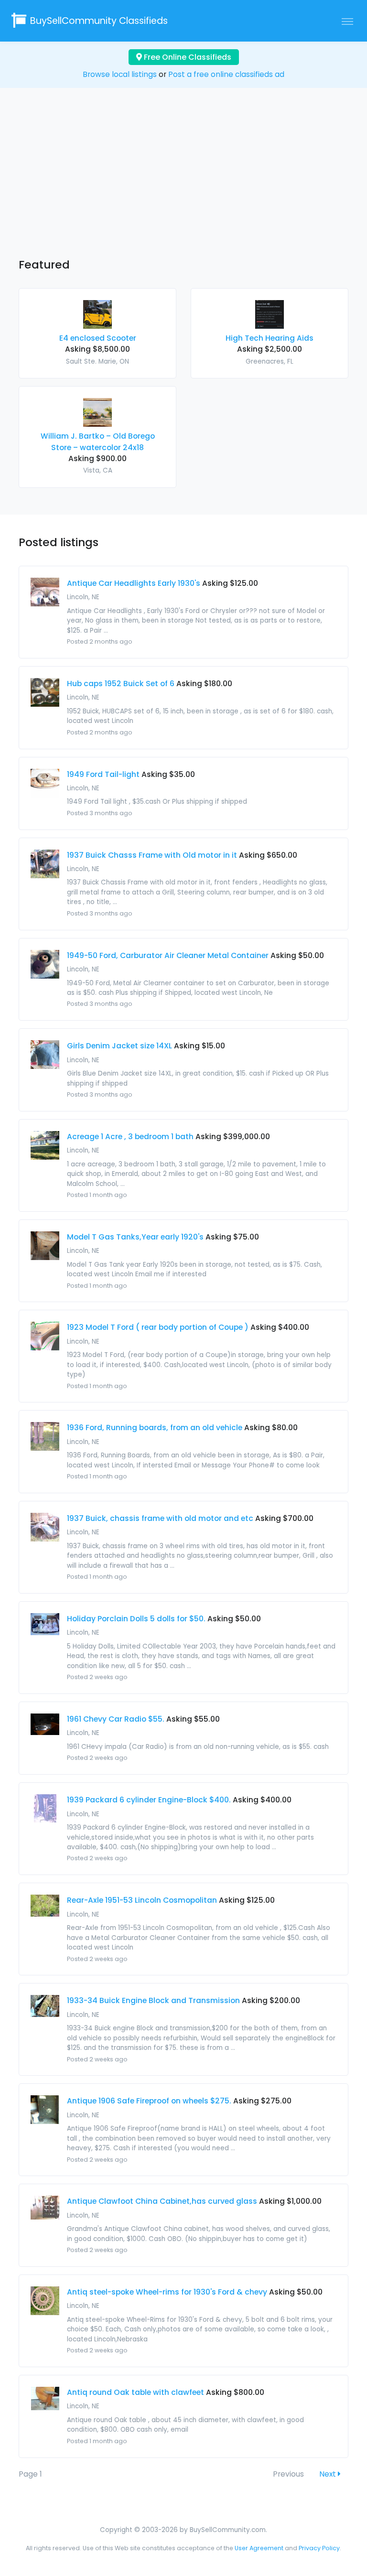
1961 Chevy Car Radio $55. (116, 1719)
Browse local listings (120, 74)
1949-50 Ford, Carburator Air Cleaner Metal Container (168, 955)
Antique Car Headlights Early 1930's (134, 583)
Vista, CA (98, 470)
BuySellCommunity (99, 21)
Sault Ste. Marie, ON (97, 361)
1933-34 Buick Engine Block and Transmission (153, 2000)
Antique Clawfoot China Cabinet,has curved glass (162, 2201)
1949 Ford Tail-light (103, 774)
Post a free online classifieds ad (226, 74)
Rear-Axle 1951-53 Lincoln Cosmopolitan (142, 1900)
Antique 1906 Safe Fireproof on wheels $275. (149, 2101)
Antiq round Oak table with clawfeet (135, 2392)
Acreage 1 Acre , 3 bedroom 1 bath (130, 1137)
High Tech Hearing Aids (270, 338)
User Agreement (259, 2548)
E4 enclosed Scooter (98, 338)
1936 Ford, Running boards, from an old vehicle (155, 1428)
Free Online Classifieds (187, 57)
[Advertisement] (183, 182)
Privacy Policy (319, 2548)
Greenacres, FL (270, 361)
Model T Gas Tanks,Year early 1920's (135, 1237)
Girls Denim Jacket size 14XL (119, 1046)
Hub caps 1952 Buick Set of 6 (121, 684)
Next (329, 2474)
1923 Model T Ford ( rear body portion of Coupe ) (158, 1327)
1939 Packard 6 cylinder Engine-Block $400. (149, 1800)
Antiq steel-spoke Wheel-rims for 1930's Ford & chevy (167, 2292)
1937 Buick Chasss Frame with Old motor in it (152, 855)
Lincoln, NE (83, 597)
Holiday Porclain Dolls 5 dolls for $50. (136, 1619)
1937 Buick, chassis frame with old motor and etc (160, 1518)
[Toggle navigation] (347, 21)
